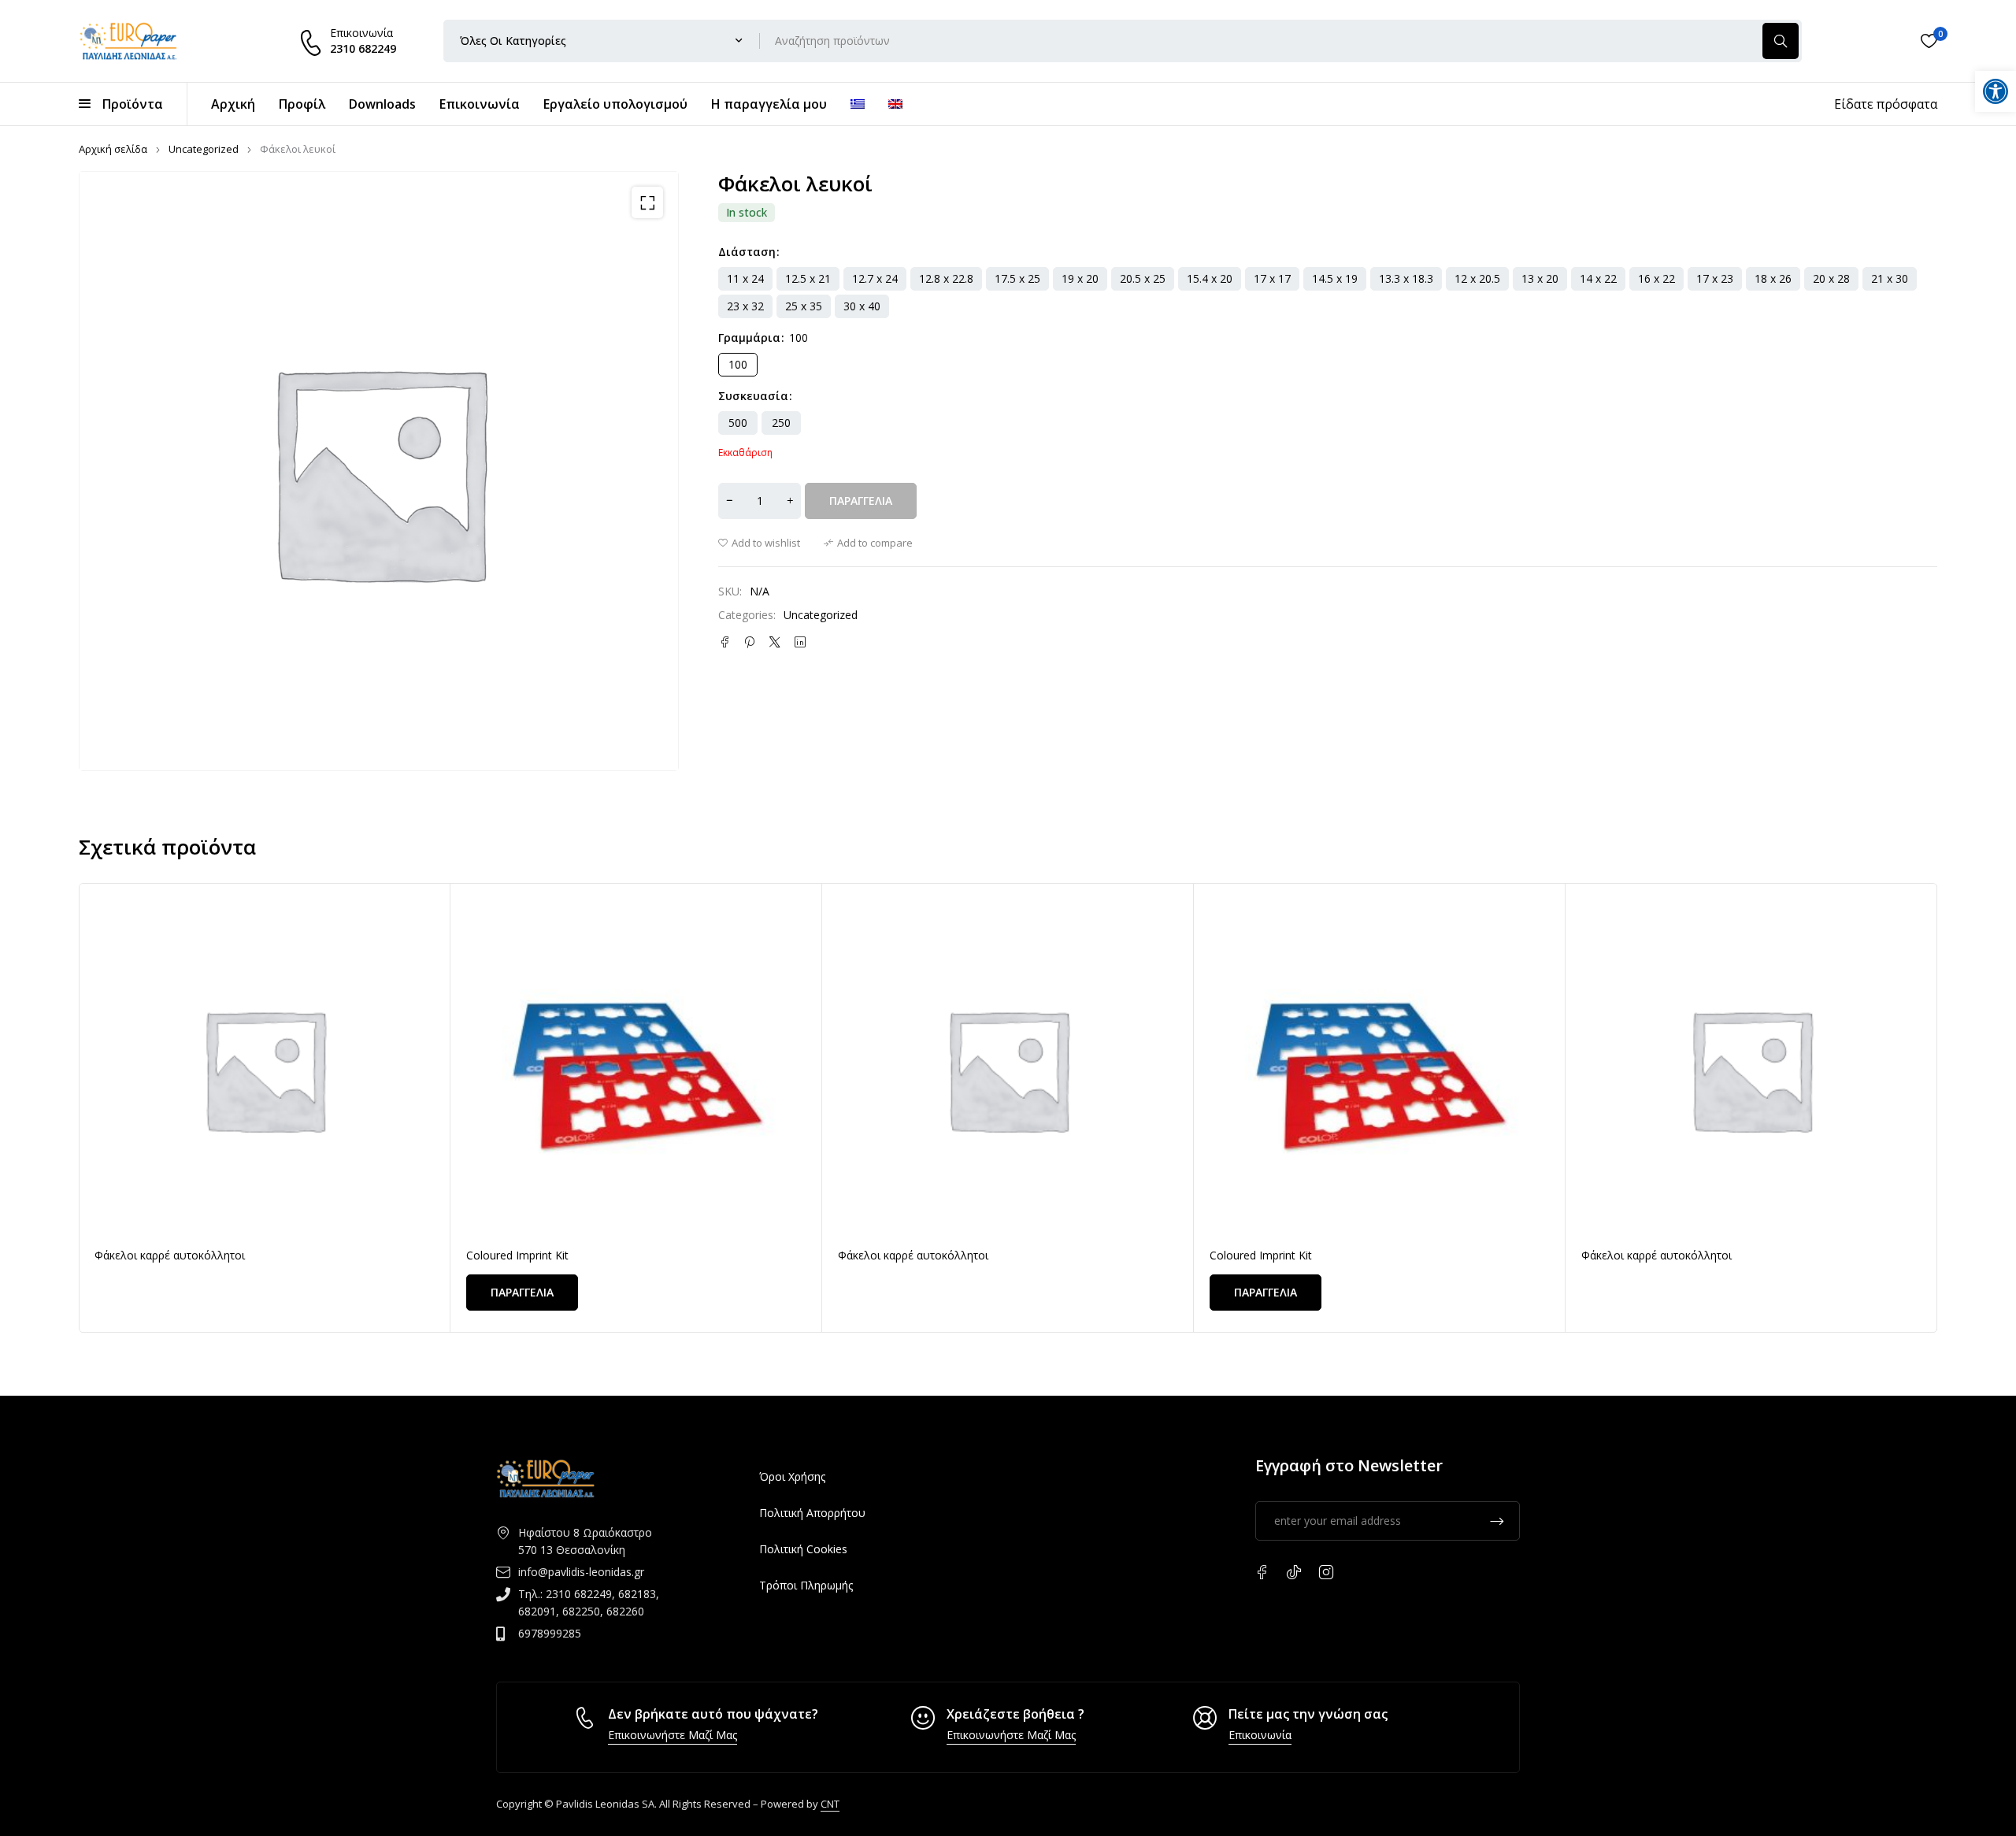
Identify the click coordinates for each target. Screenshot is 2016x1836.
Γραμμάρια (749, 338)
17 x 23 (1715, 278)
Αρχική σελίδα (113, 149)
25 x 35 (804, 306)
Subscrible (1497, 1521)
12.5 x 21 (808, 278)
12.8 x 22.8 (946, 278)
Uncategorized (204, 149)
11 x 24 (745, 278)
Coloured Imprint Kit (517, 1255)
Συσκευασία (753, 396)
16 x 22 (1657, 278)
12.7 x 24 (875, 278)
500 (738, 423)
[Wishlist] (1929, 41)
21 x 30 (1890, 278)
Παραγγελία (861, 501)
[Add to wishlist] (759, 543)
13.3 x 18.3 (1406, 278)
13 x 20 (1540, 278)
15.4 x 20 (1210, 278)
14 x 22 (1598, 278)
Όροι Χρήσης (792, 1476)
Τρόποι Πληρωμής (806, 1585)
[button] (647, 202)
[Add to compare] (868, 543)
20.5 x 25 (1143, 278)
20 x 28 (1831, 278)
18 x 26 (1773, 278)
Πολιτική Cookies (803, 1549)
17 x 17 (1272, 278)
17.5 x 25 (1017, 278)
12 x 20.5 (1477, 278)
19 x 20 (1080, 278)
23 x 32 (745, 306)
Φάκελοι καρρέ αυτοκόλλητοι (170, 1255)
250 (781, 423)
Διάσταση (747, 252)
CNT (830, 1804)
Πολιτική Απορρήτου (812, 1513)
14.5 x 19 (1335, 278)
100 (738, 364)
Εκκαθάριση (745, 453)
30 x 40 (862, 306)
